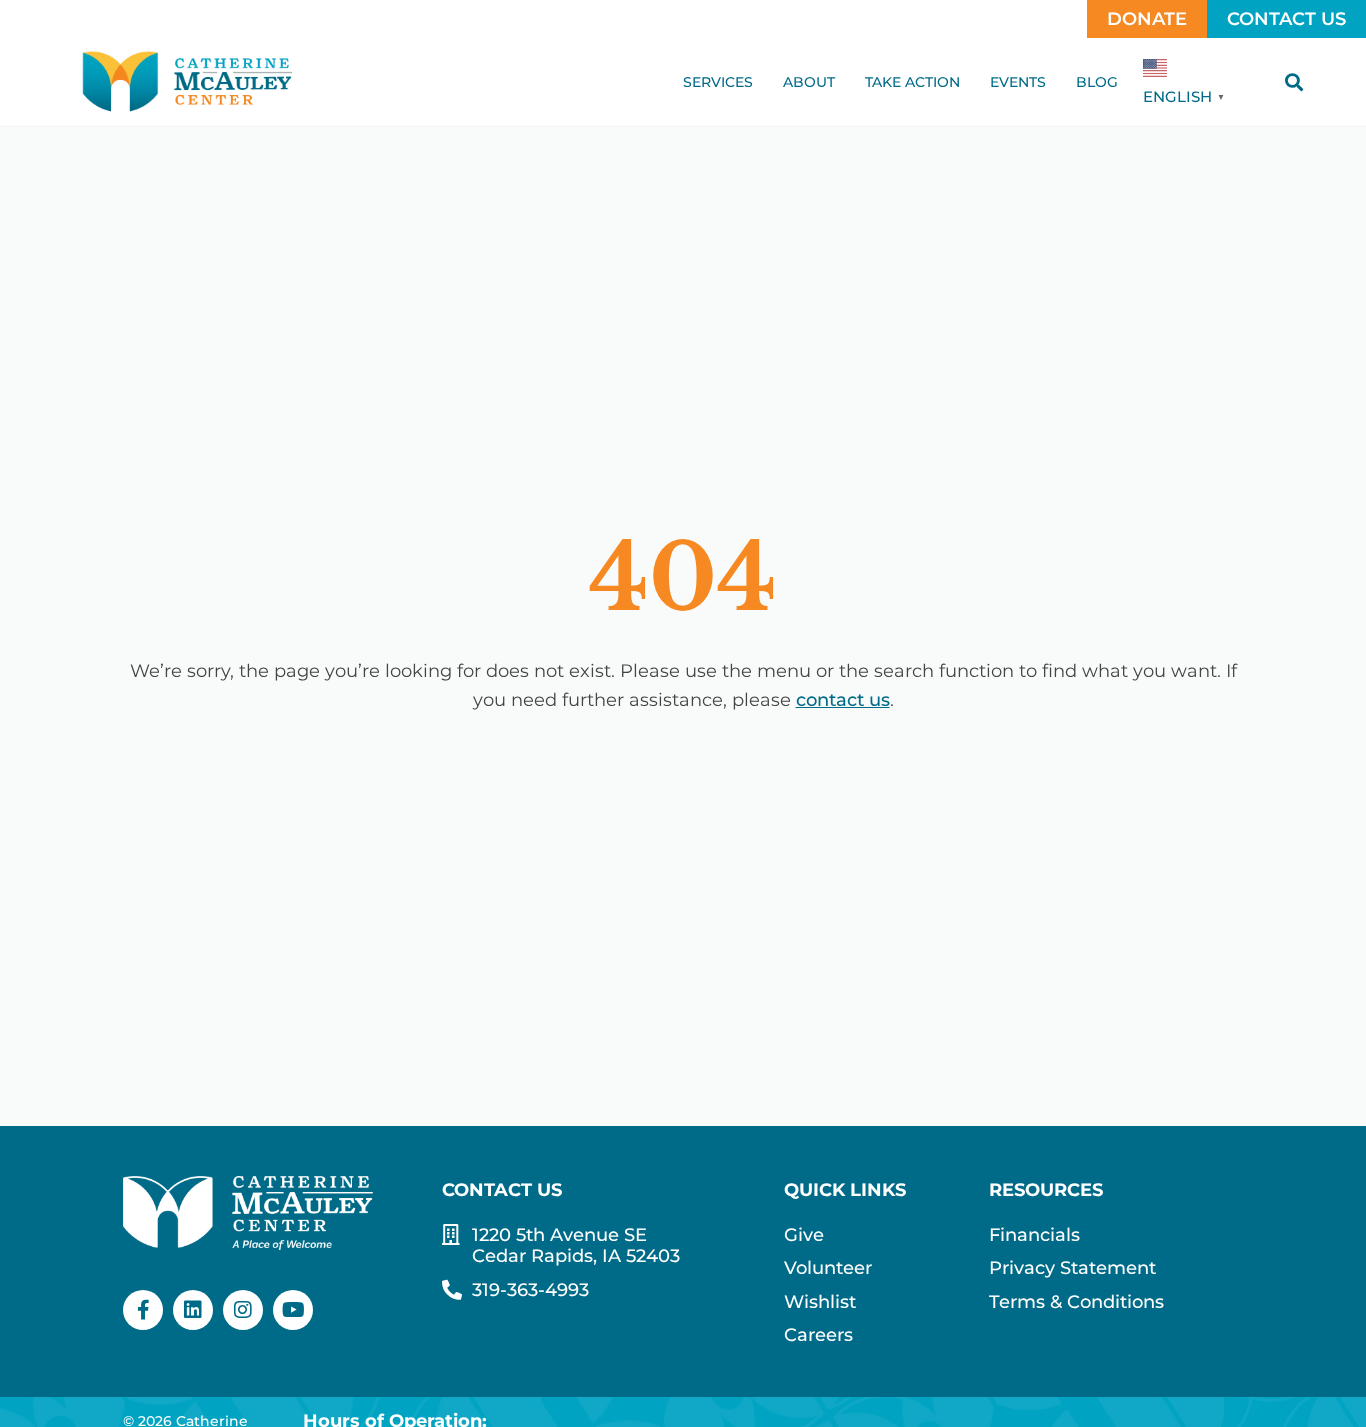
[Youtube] (293, 1310)
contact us (843, 700)
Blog (1097, 82)
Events (1018, 82)
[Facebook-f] (143, 1310)
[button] (1294, 82)
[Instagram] (243, 1310)
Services (718, 82)
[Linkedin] (193, 1310)
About (809, 82)
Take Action (912, 82)
